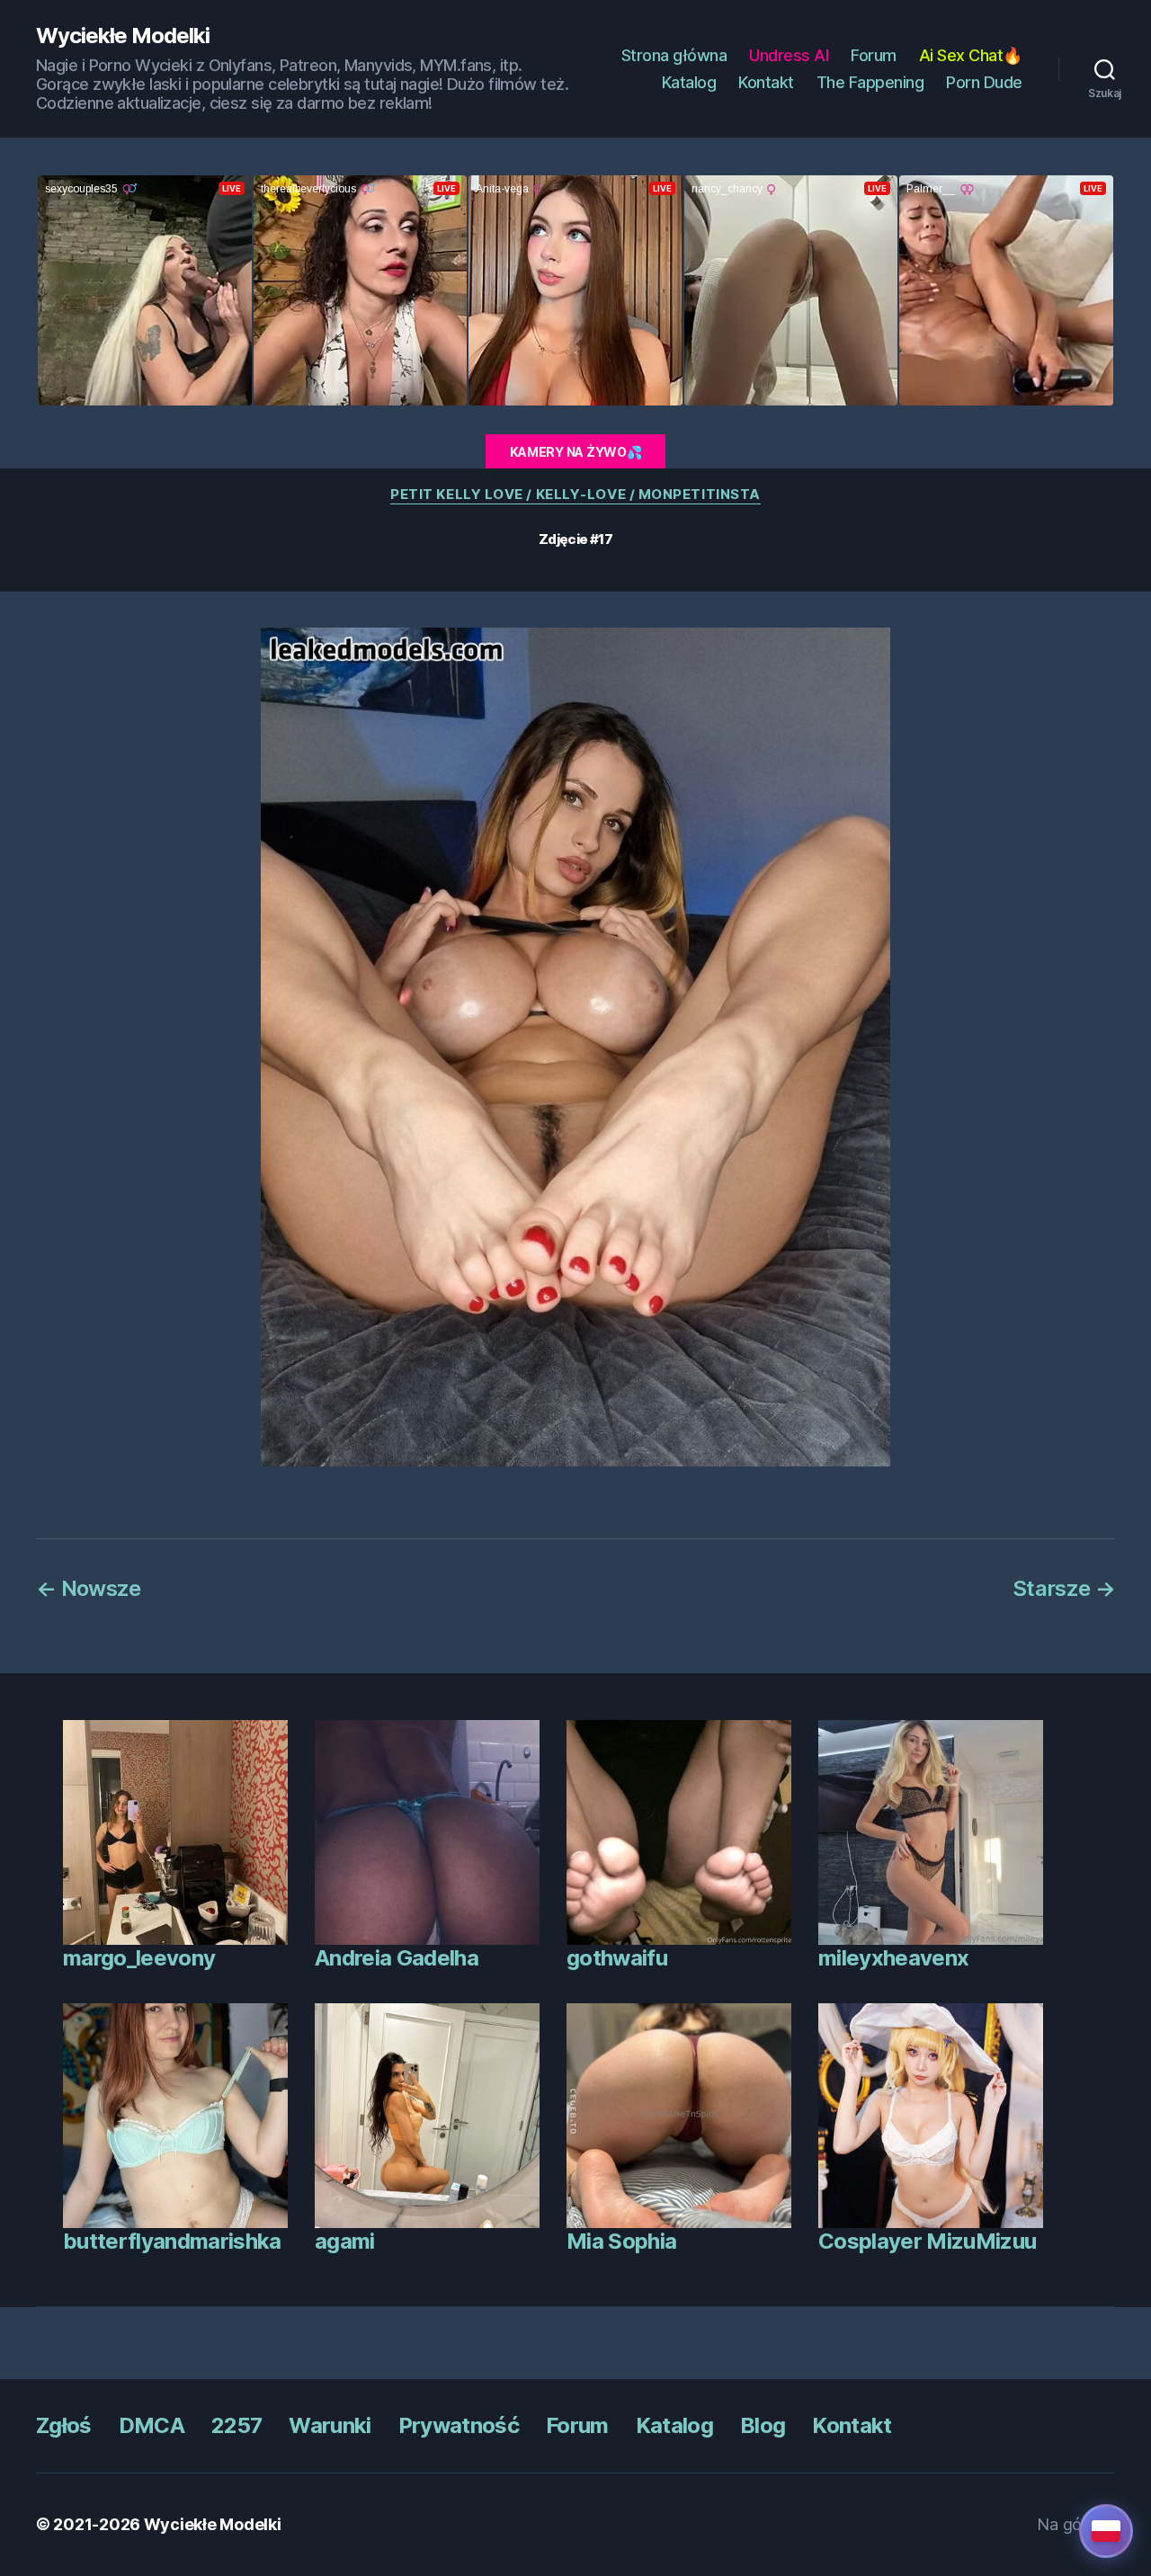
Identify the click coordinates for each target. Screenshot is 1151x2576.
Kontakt (766, 82)
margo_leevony (139, 1958)
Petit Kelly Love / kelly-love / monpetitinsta (575, 495)
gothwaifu (617, 1958)
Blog (763, 2425)
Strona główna (674, 55)
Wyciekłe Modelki (123, 36)
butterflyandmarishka (172, 2241)
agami (345, 2241)
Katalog (689, 82)
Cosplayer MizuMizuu (927, 2241)
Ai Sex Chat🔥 (971, 55)
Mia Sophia (621, 2241)
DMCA (152, 2425)
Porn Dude (984, 82)
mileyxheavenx (893, 1958)
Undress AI (789, 55)
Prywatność (459, 2425)
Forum (874, 55)
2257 (236, 2425)
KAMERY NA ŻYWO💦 (576, 452)
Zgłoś (64, 2425)
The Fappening (870, 82)
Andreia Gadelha (397, 1958)
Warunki (330, 2425)
